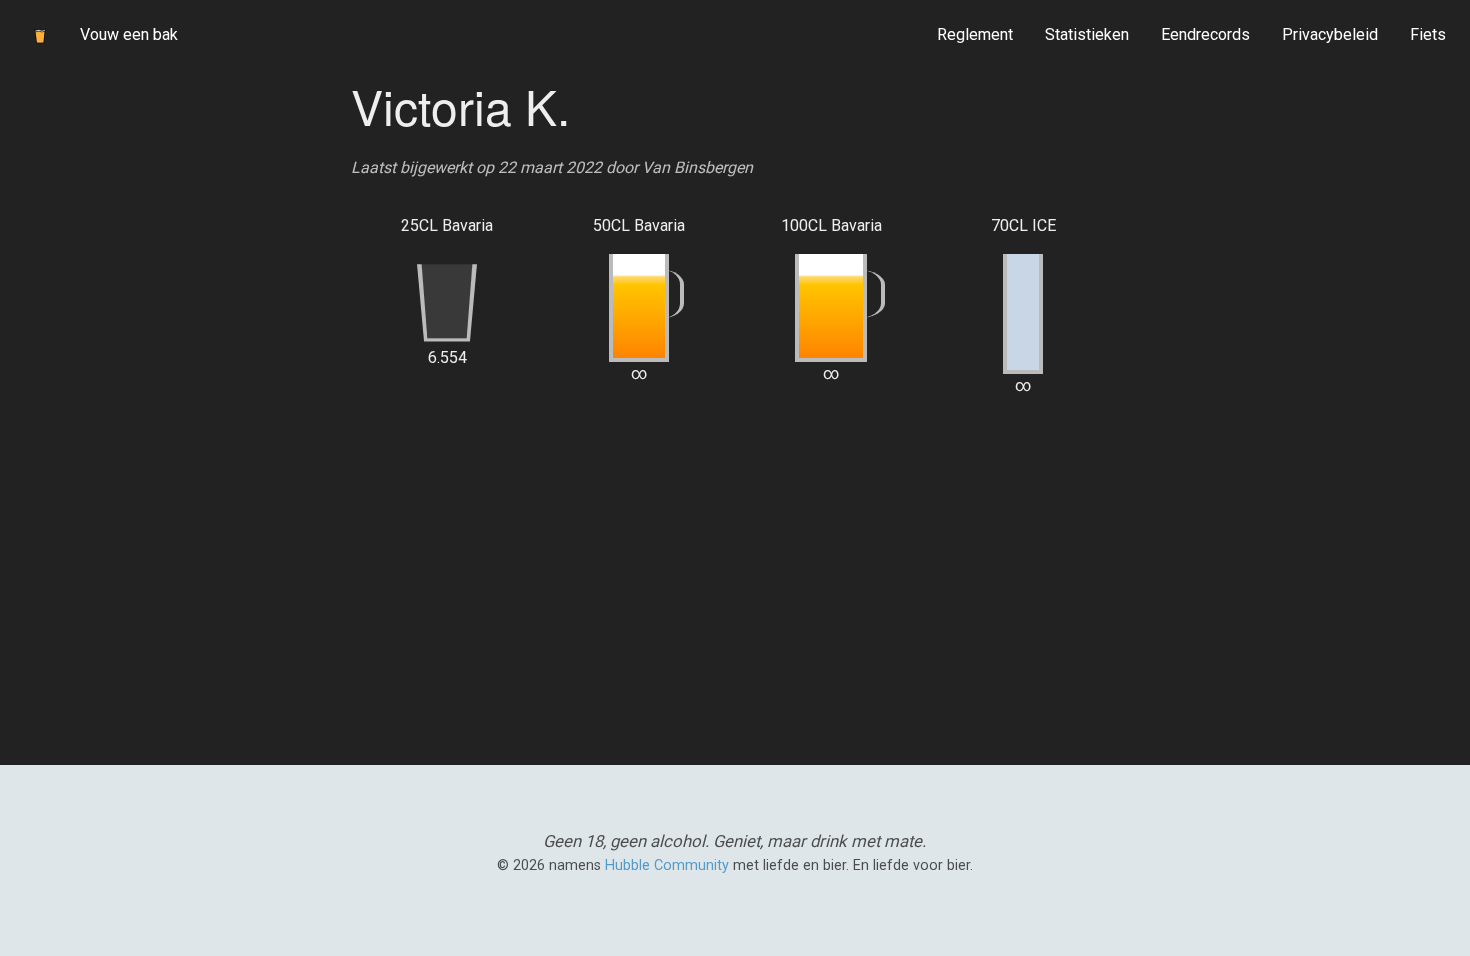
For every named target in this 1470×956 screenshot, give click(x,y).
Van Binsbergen (697, 167)
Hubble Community (667, 865)
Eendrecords (1205, 34)
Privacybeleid (1330, 34)
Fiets (1428, 34)
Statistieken (1087, 34)
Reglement (975, 34)
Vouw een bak (129, 34)
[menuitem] (975, 35)
